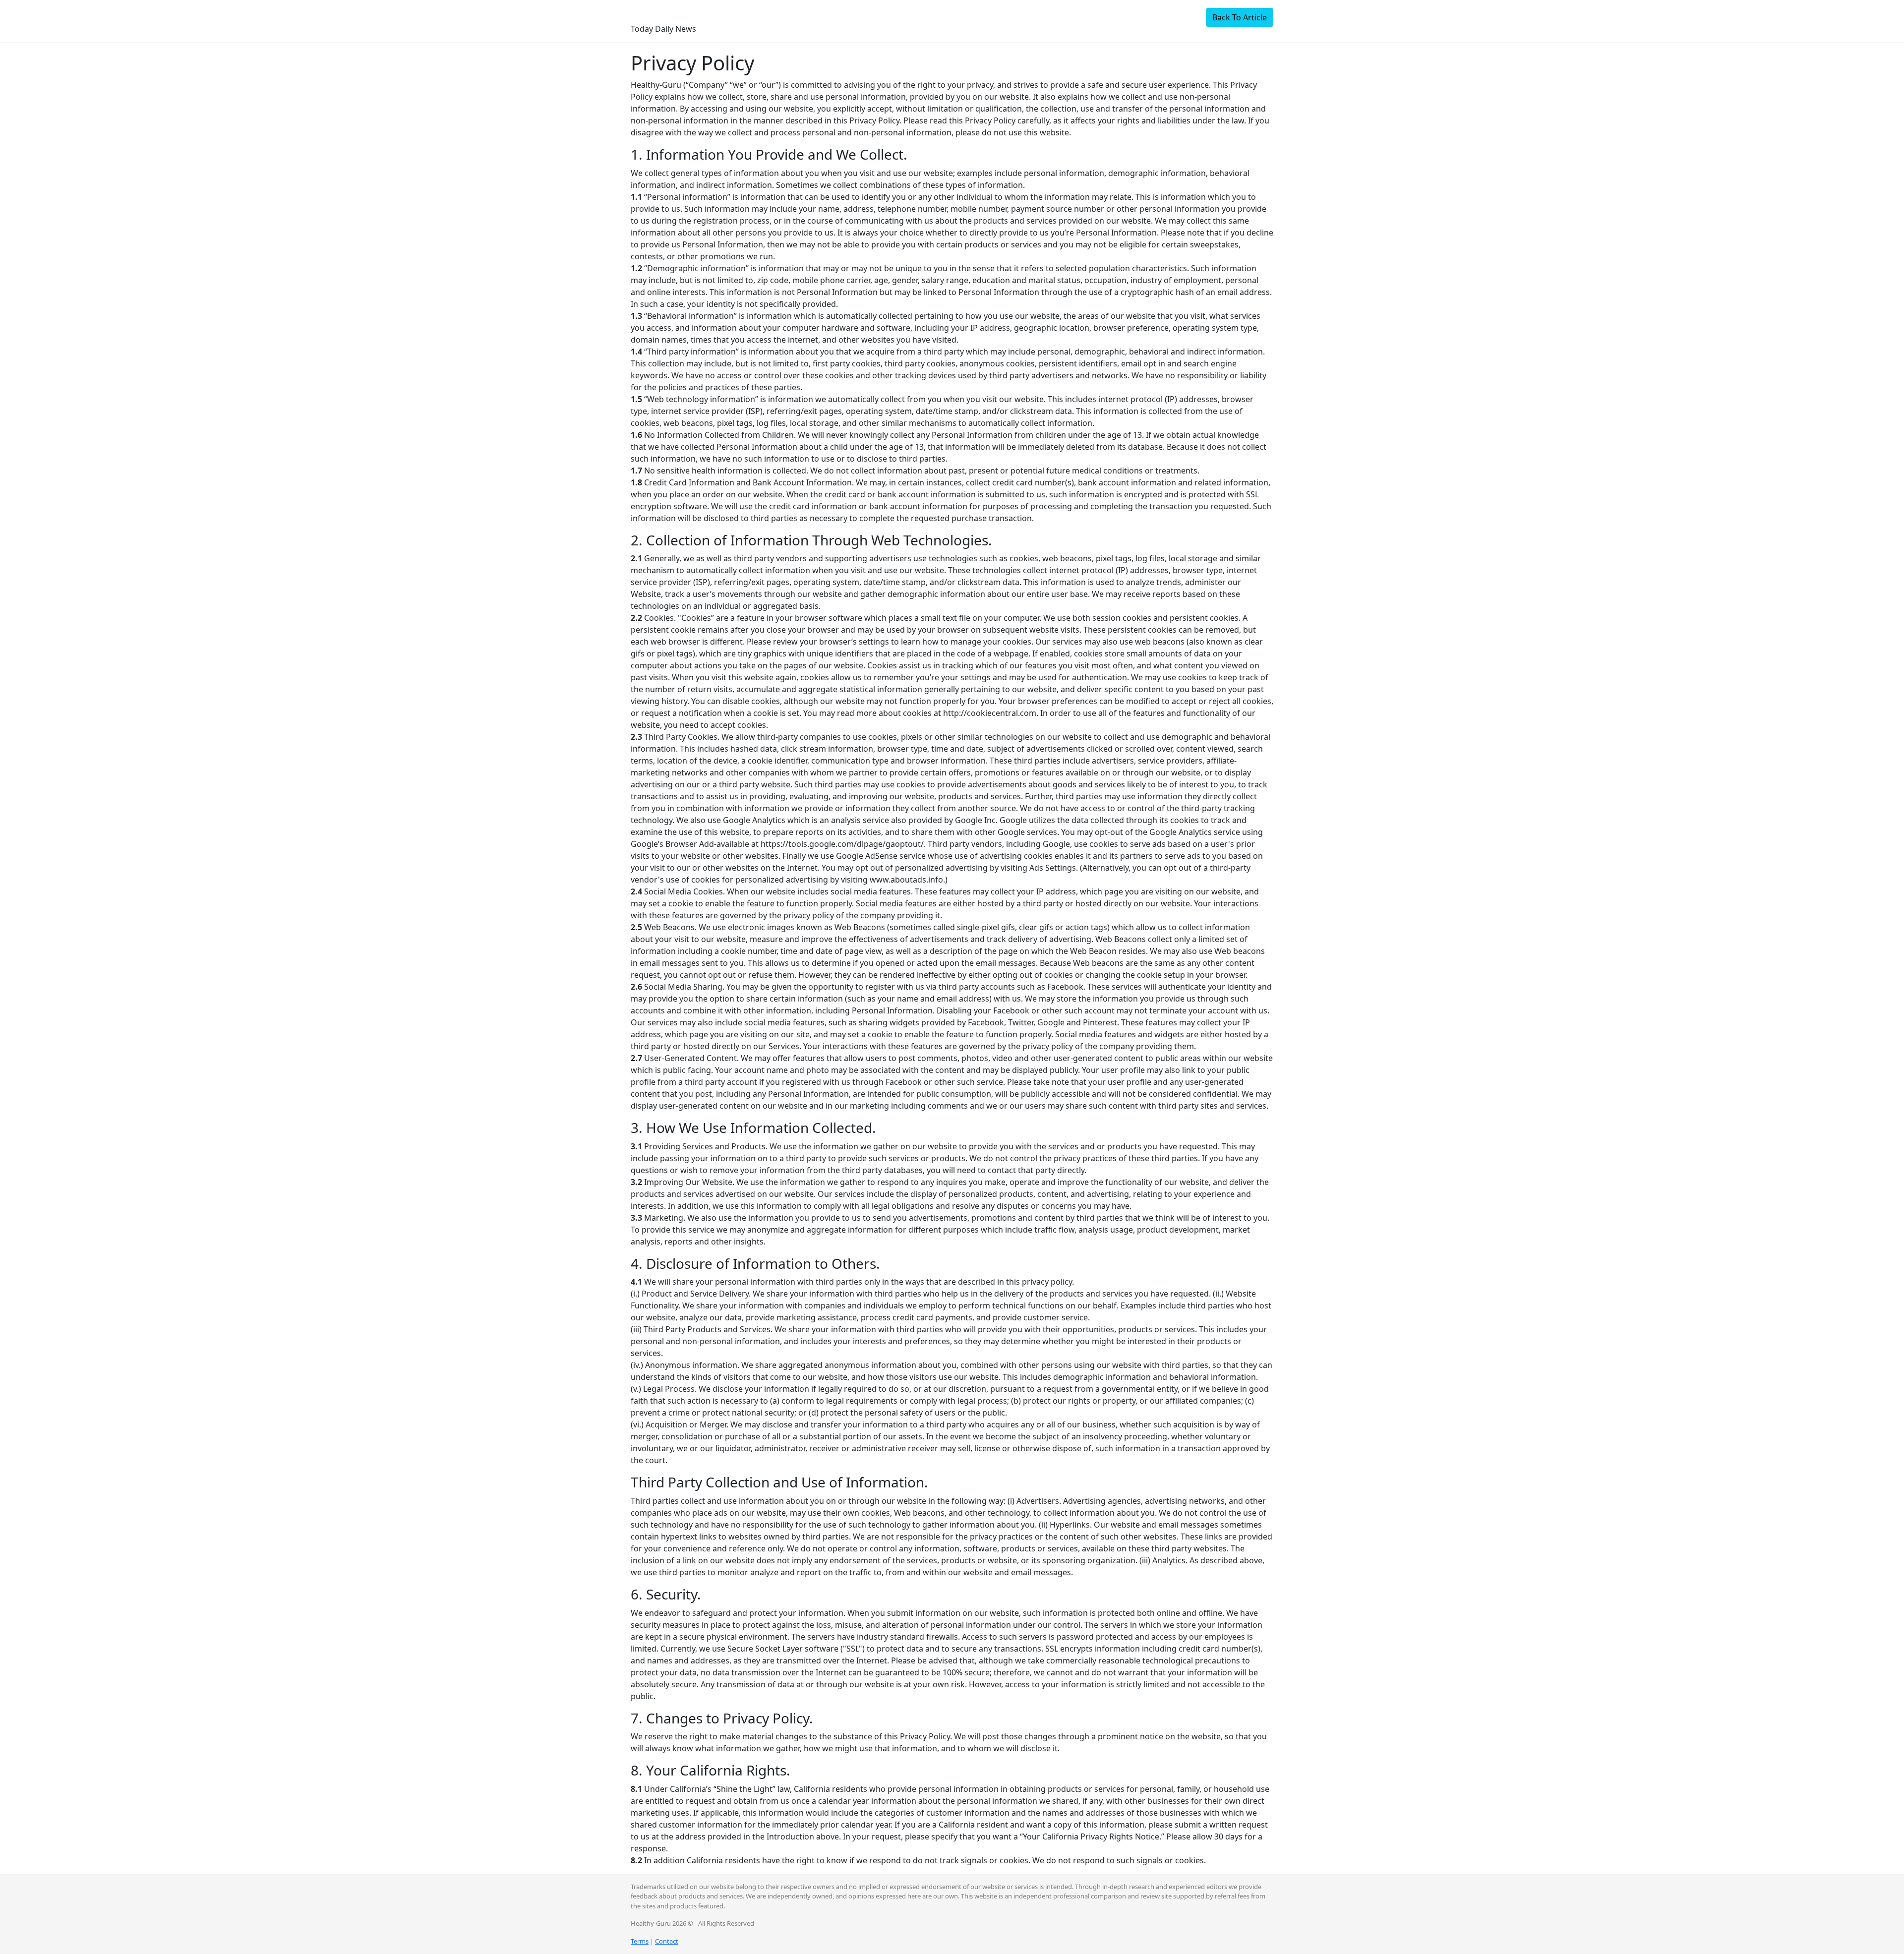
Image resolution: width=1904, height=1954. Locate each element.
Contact (667, 1941)
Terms (640, 1941)
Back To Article (1240, 17)
